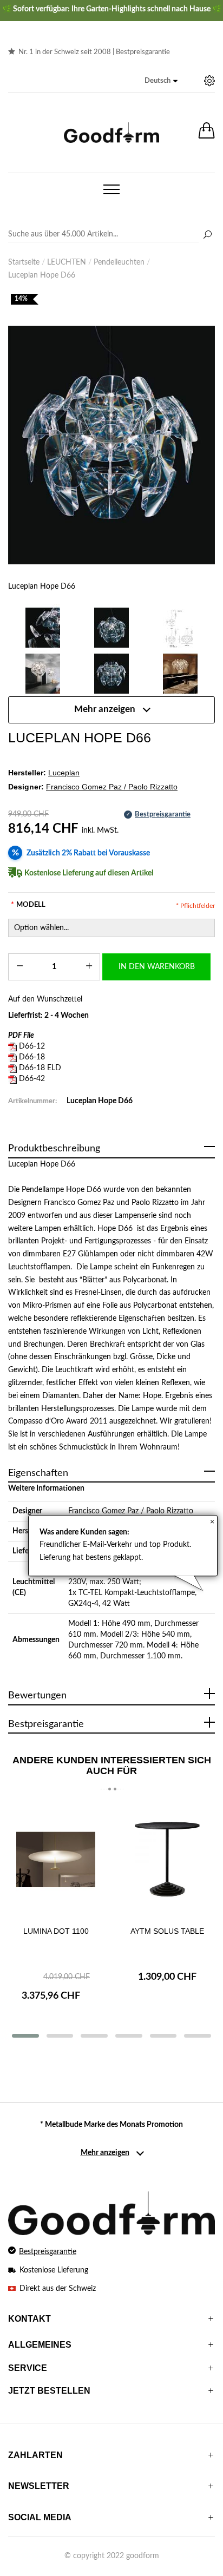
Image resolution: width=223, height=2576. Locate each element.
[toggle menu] (111, 189)
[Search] (111, 235)
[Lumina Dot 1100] (56, 1861)
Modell (28, 905)
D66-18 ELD (40, 1068)
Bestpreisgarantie (143, 52)
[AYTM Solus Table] (167, 1861)
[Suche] (207, 235)
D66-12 (32, 1046)
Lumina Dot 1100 (56, 1931)
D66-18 (32, 1057)
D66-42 (32, 1079)
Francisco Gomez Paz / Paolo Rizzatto (131, 1511)
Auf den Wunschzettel (45, 999)
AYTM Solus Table (167, 1931)
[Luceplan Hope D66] (111, 445)
